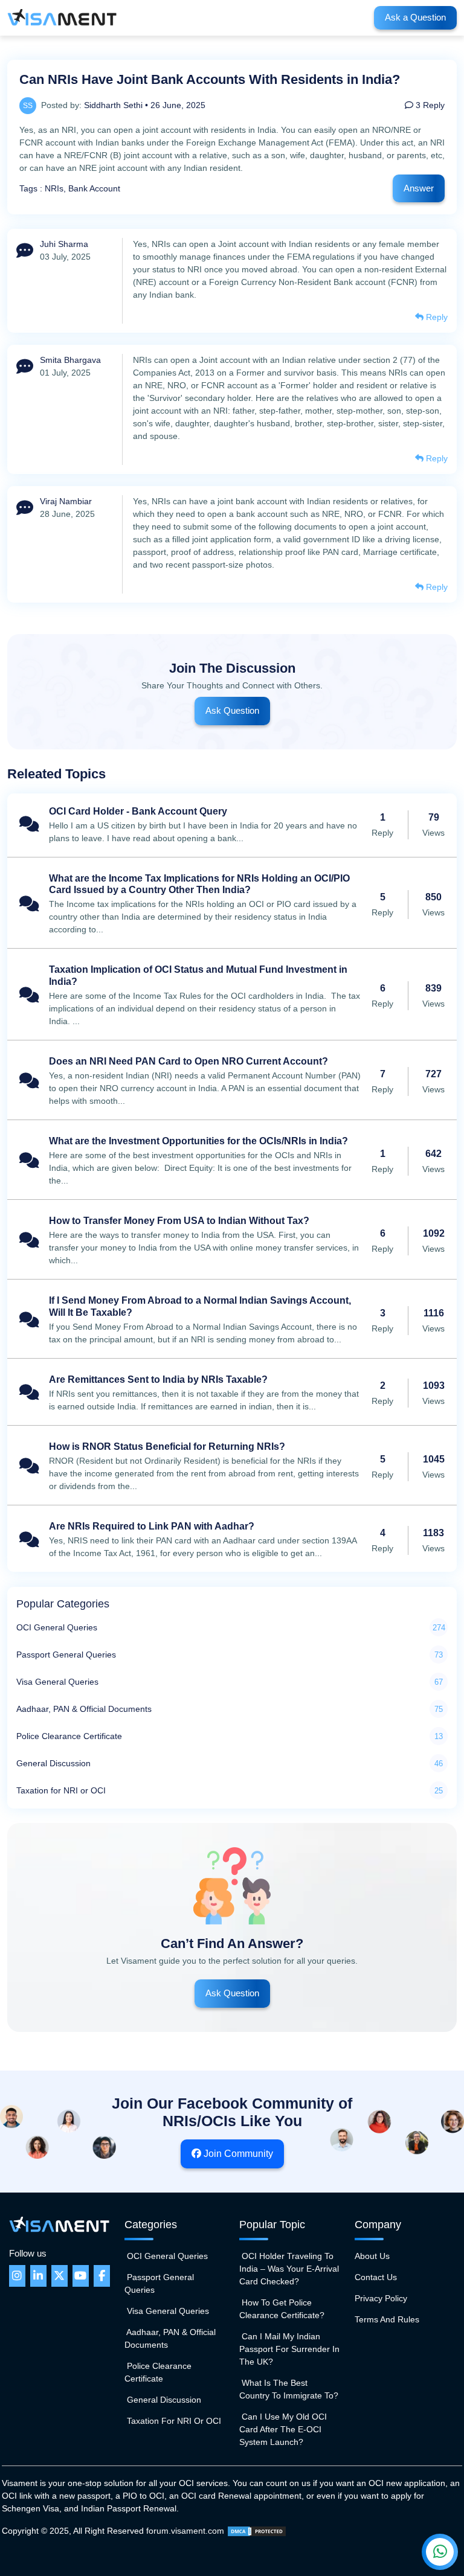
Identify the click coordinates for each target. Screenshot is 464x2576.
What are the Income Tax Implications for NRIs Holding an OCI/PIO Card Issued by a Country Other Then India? (232, 904)
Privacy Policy (381, 2298)
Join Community (237, 2154)
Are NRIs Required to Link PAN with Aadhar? (232, 1540)
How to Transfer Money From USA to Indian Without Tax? (232, 1241)
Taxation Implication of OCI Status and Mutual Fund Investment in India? (232, 995)
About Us (372, 2256)
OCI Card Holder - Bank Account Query (232, 825)
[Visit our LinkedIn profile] (38, 2276)
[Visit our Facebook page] (102, 2276)
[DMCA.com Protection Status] (257, 2531)
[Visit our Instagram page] (17, 2276)
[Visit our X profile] (60, 2276)
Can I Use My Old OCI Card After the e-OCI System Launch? (283, 2429)
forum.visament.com (185, 2531)
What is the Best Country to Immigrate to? (289, 2389)
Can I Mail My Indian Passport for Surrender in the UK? (289, 2349)
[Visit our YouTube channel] (81, 2276)
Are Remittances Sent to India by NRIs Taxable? (232, 1393)
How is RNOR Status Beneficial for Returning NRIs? (232, 1467)
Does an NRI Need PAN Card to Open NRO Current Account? (232, 1081)
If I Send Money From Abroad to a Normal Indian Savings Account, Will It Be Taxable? (232, 1320)
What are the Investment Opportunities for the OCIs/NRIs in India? (232, 1161)
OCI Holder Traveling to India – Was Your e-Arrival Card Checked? (289, 2269)
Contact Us (376, 2277)
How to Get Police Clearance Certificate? (282, 2309)
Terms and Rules (387, 2319)
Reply (436, 317)
